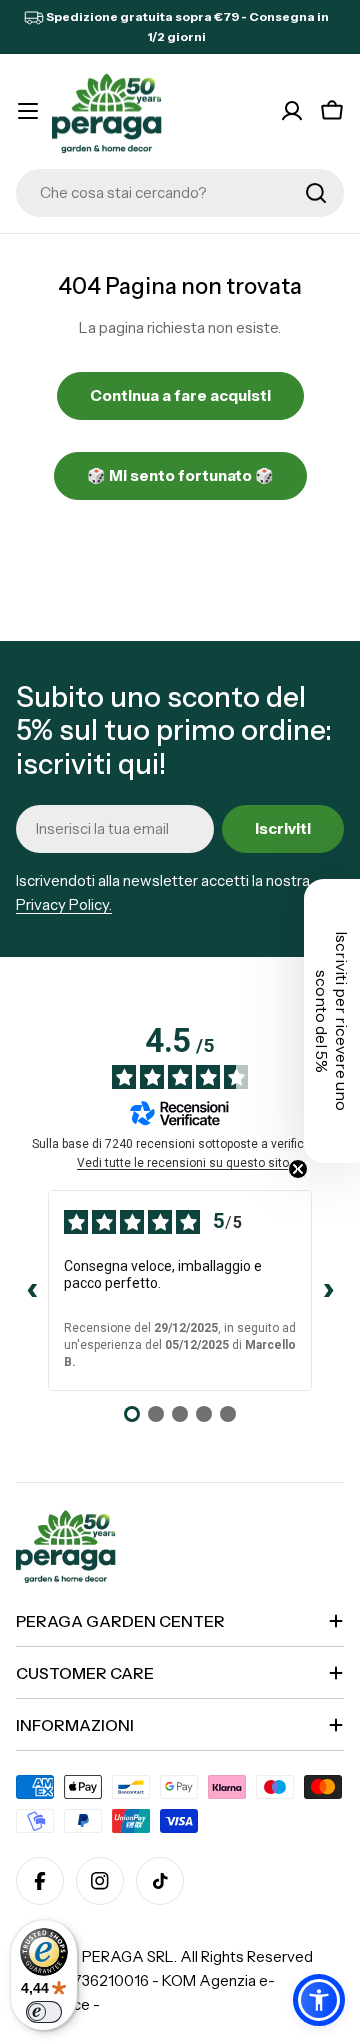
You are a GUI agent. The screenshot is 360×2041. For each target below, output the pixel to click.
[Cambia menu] (28, 111)
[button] (319, 2000)
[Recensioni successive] (328, 1291)
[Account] (292, 111)
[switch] (44, 2012)
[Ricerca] (316, 193)
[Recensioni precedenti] (32, 1291)
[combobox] (180, 193)
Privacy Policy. (64, 904)
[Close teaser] (298, 1169)
